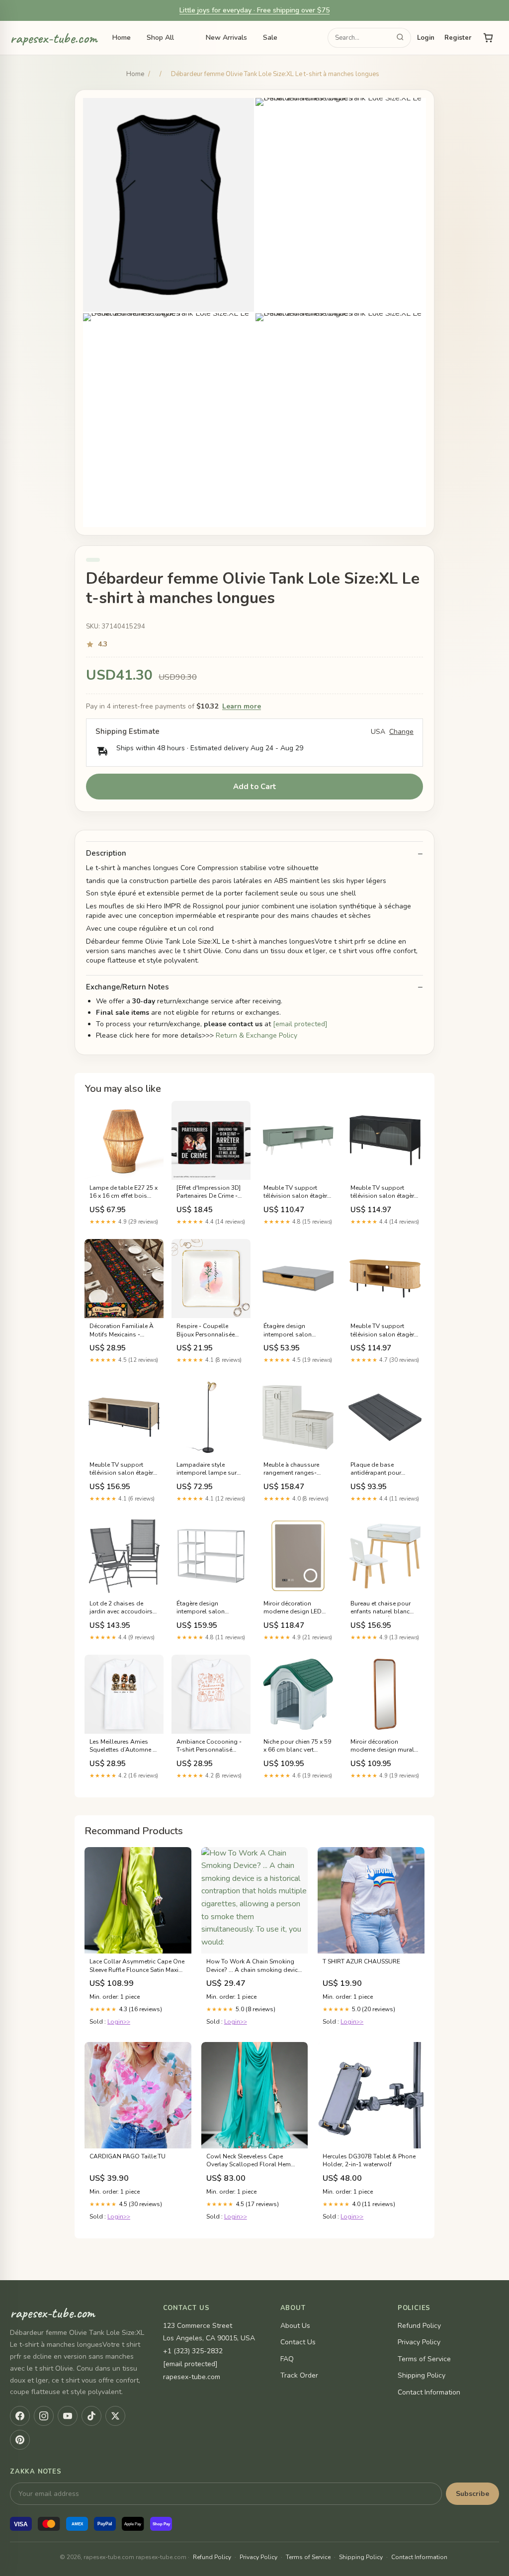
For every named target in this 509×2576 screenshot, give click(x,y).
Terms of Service (424, 2359)
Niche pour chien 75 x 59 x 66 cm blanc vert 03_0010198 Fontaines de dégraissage (297, 1746)
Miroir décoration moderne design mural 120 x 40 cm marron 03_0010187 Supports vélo (382, 1746)
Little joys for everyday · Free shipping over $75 (254, 10)
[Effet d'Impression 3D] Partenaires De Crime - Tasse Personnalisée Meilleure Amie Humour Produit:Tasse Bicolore (209, 1192)
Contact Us (298, 2342)
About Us (295, 2326)
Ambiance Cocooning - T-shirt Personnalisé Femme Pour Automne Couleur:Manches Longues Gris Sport (209, 1746)
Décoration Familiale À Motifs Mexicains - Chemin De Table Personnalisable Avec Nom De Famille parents (124, 1331)
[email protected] (300, 1024)
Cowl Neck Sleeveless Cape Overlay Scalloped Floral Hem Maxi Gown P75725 (249, 2161)
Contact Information (429, 2392)
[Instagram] (44, 2416)
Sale (270, 38)
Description (106, 853)
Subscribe (472, 2494)
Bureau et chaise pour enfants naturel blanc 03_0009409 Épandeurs (383, 1608)
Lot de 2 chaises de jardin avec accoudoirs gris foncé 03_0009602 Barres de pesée (121, 1608)
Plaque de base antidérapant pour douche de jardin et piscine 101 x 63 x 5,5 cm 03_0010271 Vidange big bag (385, 1469)
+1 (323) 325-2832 (193, 2351)
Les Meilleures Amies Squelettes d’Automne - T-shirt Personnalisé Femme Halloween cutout (122, 1746)
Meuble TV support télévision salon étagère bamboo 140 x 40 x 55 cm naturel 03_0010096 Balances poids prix (384, 1331)
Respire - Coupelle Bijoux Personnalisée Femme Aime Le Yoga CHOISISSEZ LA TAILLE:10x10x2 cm (206, 1331)
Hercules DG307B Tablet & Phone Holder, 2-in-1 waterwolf (369, 2160)
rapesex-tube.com (54, 38)
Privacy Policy (419, 2342)
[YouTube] (68, 2416)
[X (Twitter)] (115, 2416)
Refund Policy (419, 2326)
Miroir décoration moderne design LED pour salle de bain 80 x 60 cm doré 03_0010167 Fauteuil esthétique (297, 1608)
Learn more (242, 706)
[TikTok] (91, 2416)
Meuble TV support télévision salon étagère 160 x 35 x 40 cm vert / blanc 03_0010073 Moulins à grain (297, 1192)
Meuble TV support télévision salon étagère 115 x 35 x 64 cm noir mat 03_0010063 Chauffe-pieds (384, 1192)
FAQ (287, 2359)
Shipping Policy (422, 2375)
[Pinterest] (20, 2440)
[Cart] (488, 38)
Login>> (119, 2022)
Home (122, 38)
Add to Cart (255, 787)
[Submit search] (400, 38)
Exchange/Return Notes (127, 987)
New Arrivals (226, 38)
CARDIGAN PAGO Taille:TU (127, 2156)
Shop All (160, 38)
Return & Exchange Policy (256, 1035)
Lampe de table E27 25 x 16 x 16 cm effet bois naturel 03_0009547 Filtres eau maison (124, 1192)
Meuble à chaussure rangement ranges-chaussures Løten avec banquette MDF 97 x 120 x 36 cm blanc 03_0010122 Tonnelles (297, 1469)
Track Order (299, 2375)
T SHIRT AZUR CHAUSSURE (361, 1961)
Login (426, 38)
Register (458, 38)
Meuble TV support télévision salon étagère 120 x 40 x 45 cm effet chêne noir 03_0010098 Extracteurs (123, 1469)
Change (401, 732)
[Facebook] (20, 2416)
